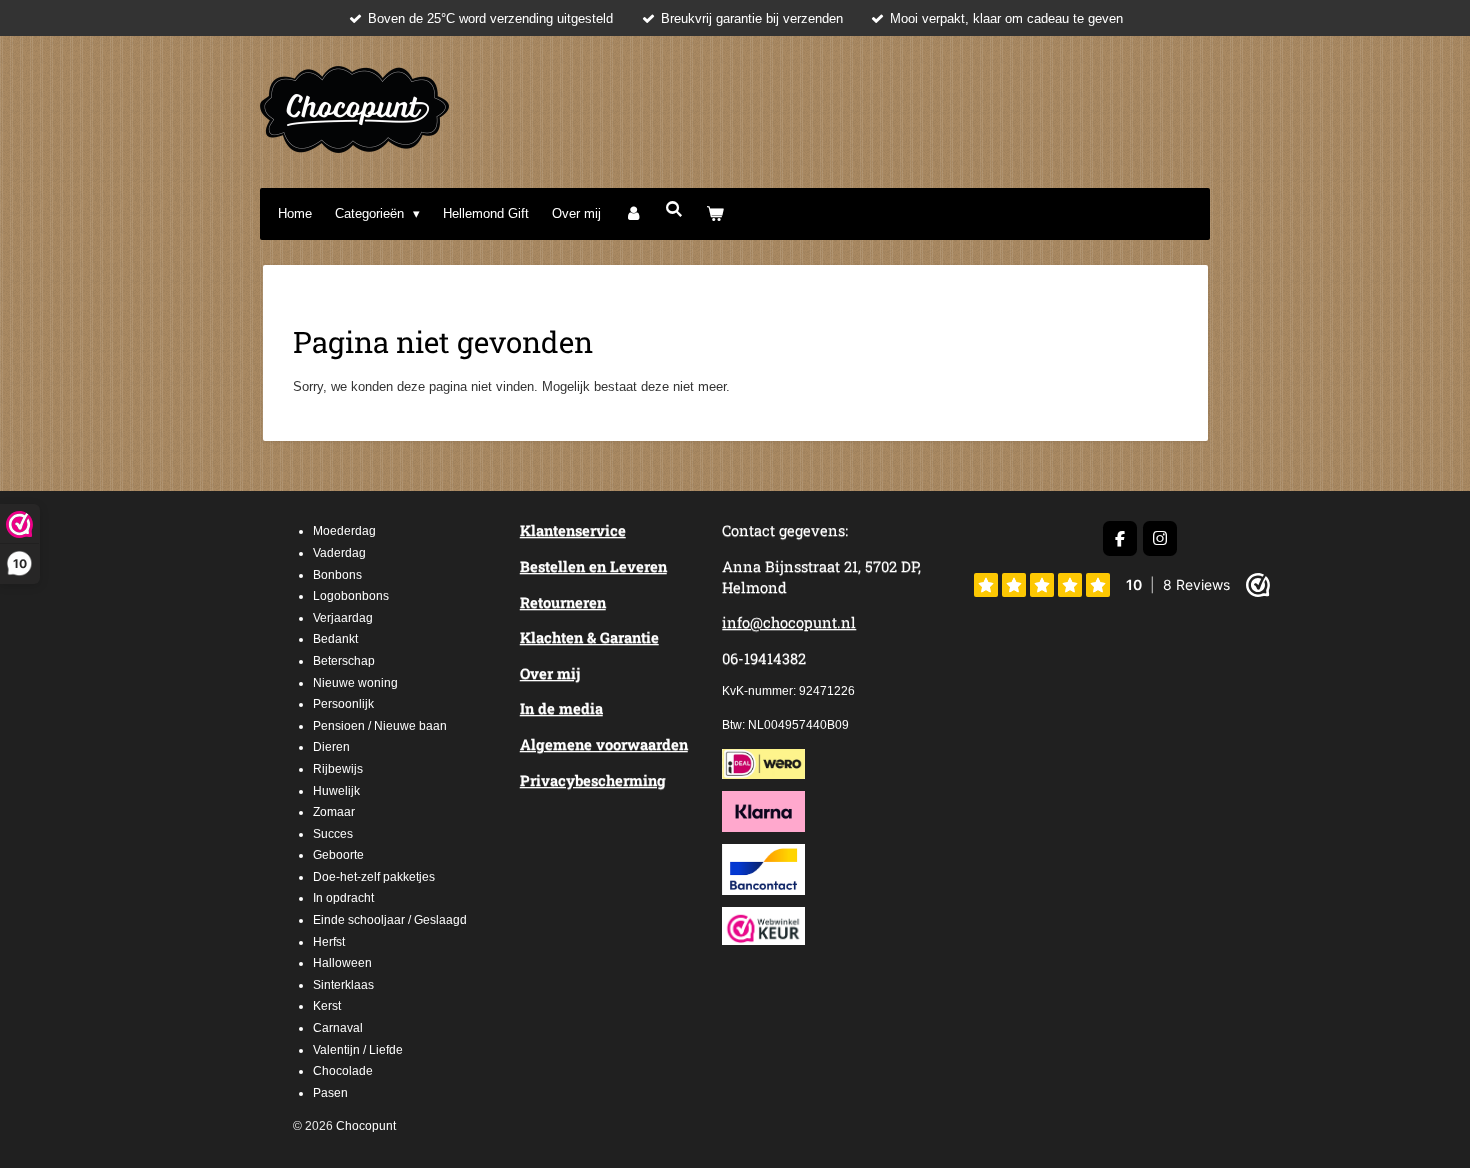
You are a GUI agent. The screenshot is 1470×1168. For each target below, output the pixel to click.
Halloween (342, 963)
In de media (561, 708)
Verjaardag (343, 618)
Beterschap (344, 661)
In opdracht (343, 898)
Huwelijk (336, 791)
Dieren (331, 747)
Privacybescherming (593, 780)
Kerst (327, 1006)
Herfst (329, 942)
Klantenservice (573, 530)
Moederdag (344, 531)
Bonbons (337, 575)
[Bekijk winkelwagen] (716, 213)
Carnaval (338, 1028)
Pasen (330, 1093)
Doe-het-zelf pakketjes (374, 877)
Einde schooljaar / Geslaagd (390, 920)
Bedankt (335, 639)
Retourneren (563, 602)
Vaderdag (339, 553)
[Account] (633, 213)
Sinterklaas (343, 985)
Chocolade (343, 1071)
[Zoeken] (674, 209)
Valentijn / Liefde (358, 1050)
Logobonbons (351, 596)
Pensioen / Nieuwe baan (380, 726)
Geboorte (338, 855)
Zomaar (334, 812)
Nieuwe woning (355, 683)
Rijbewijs (338, 769)
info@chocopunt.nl (789, 622)
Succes (333, 834)
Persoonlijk (343, 704)
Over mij (550, 673)
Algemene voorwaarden (604, 744)
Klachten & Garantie (589, 637)
